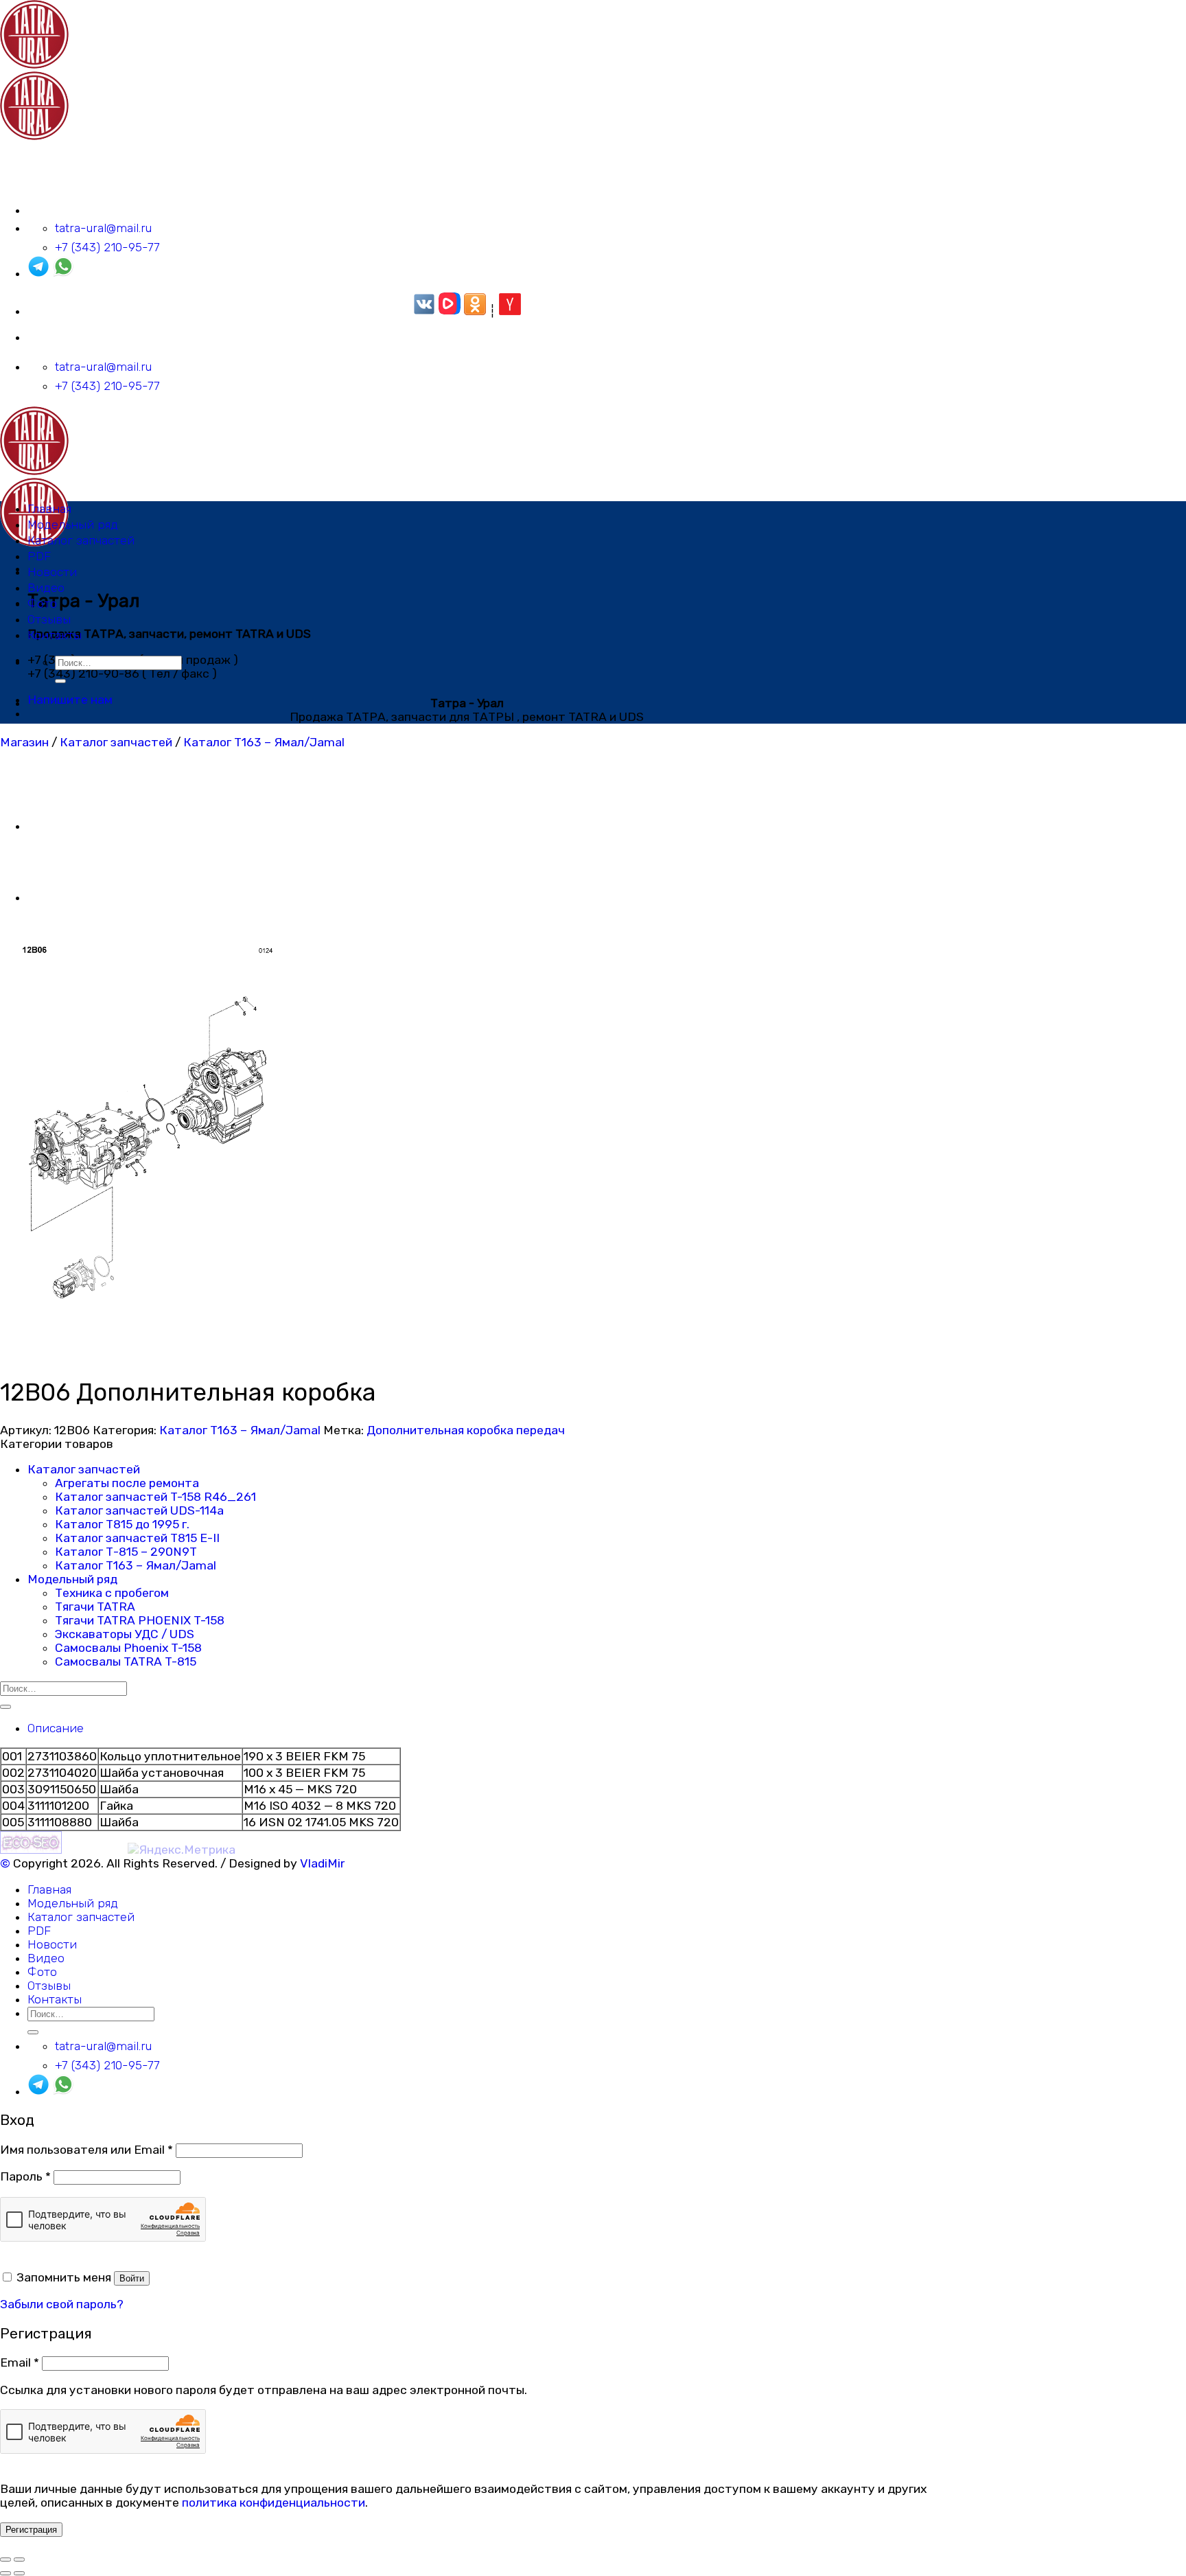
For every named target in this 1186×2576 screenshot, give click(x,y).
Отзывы (49, 619)
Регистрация (31, 2530)
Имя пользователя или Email (86, 2150)
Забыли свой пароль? (62, 2304)
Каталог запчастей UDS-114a (139, 1510)
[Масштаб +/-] (19, 2560)
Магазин (24, 742)
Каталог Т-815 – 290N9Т (126, 1552)
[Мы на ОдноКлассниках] (475, 311)
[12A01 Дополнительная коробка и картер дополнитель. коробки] (62, 826)
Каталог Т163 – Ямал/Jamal (264, 742)
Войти (132, 2278)
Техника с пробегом (112, 1593)
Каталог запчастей (81, 540)
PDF (39, 556)
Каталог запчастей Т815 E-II (137, 1538)
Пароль (25, 2176)
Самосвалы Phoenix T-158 (128, 1648)
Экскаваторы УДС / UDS (125, 1634)
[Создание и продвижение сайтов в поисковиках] (31, 1850)
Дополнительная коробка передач (466, 1430)
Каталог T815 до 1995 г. (122, 1524)
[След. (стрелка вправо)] (19, 2573)
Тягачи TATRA (95, 1607)
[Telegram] (38, 273)
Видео (46, 588)
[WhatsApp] (63, 273)
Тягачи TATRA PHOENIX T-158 (140, 1620)
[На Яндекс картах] (510, 311)
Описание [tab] (56, 1728)
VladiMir (322, 1863)
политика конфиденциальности (274, 2503)
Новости (52, 572)
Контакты (55, 635)
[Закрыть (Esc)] (5, 2560)
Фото (42, 603)
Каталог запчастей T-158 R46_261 (155, 1497)
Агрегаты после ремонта (127, 1483)
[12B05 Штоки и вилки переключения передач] (62, 897)
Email (20, 2362)
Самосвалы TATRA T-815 (126, 1661)
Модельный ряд (73, 525)
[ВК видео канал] (450, 311)
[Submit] (60, 681)
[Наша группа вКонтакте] (424, 311)
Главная (49, 509)
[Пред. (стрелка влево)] (5, 2573)
